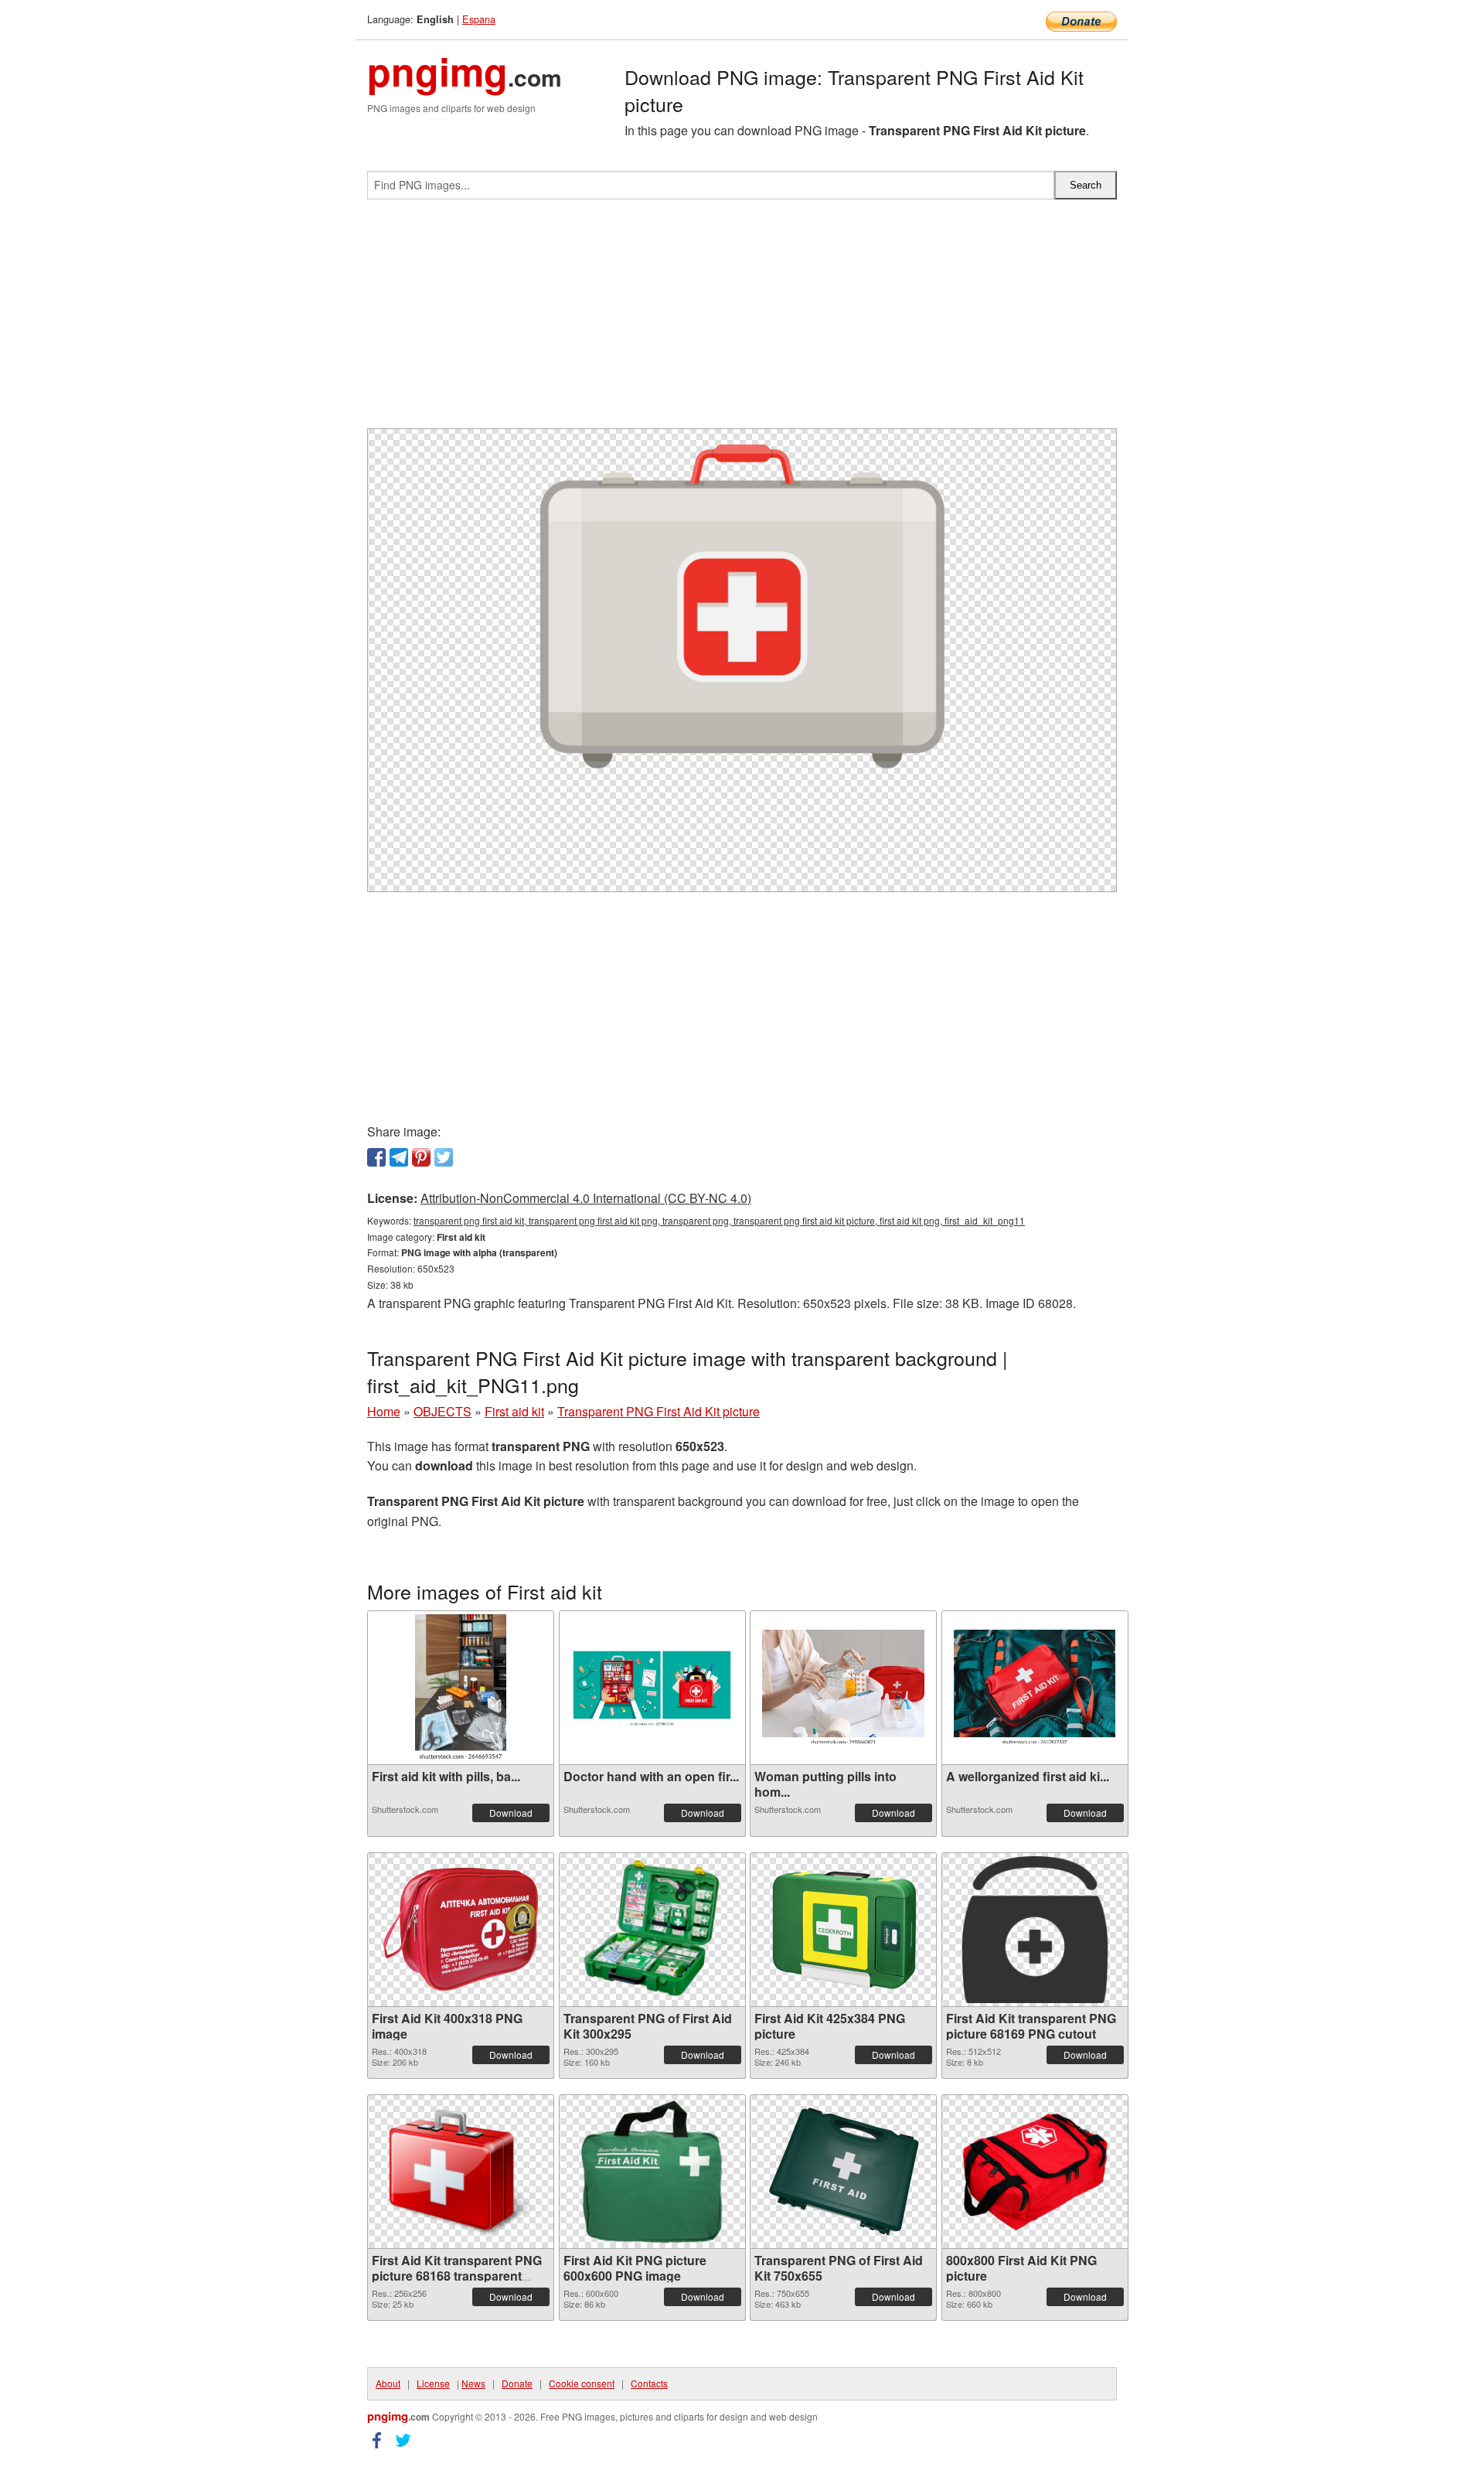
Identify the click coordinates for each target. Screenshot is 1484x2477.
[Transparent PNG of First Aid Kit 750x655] (843, 2172)
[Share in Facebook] (376, 1157)
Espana (479, 19)
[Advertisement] (742, 320)
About (388, 2383)
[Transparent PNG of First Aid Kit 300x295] (652, 1930)
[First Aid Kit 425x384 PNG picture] (843, 1930)
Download (511, 1813)
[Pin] (421, 1157)
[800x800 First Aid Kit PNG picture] (1035, 2172)
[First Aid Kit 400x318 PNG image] (461, 1929)
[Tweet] (444, 1157)
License (433, 2383)
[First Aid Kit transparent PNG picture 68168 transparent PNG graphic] (461, 2172)
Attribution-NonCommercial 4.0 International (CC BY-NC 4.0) (586, 1198)
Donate (517, 2383)
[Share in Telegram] (399, 1157)
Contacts (649, 2383)
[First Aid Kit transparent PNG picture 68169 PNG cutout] (1035, 1930)
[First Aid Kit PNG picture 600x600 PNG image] (652, 2172)
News (473, 2383)
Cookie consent (582, 2383)
